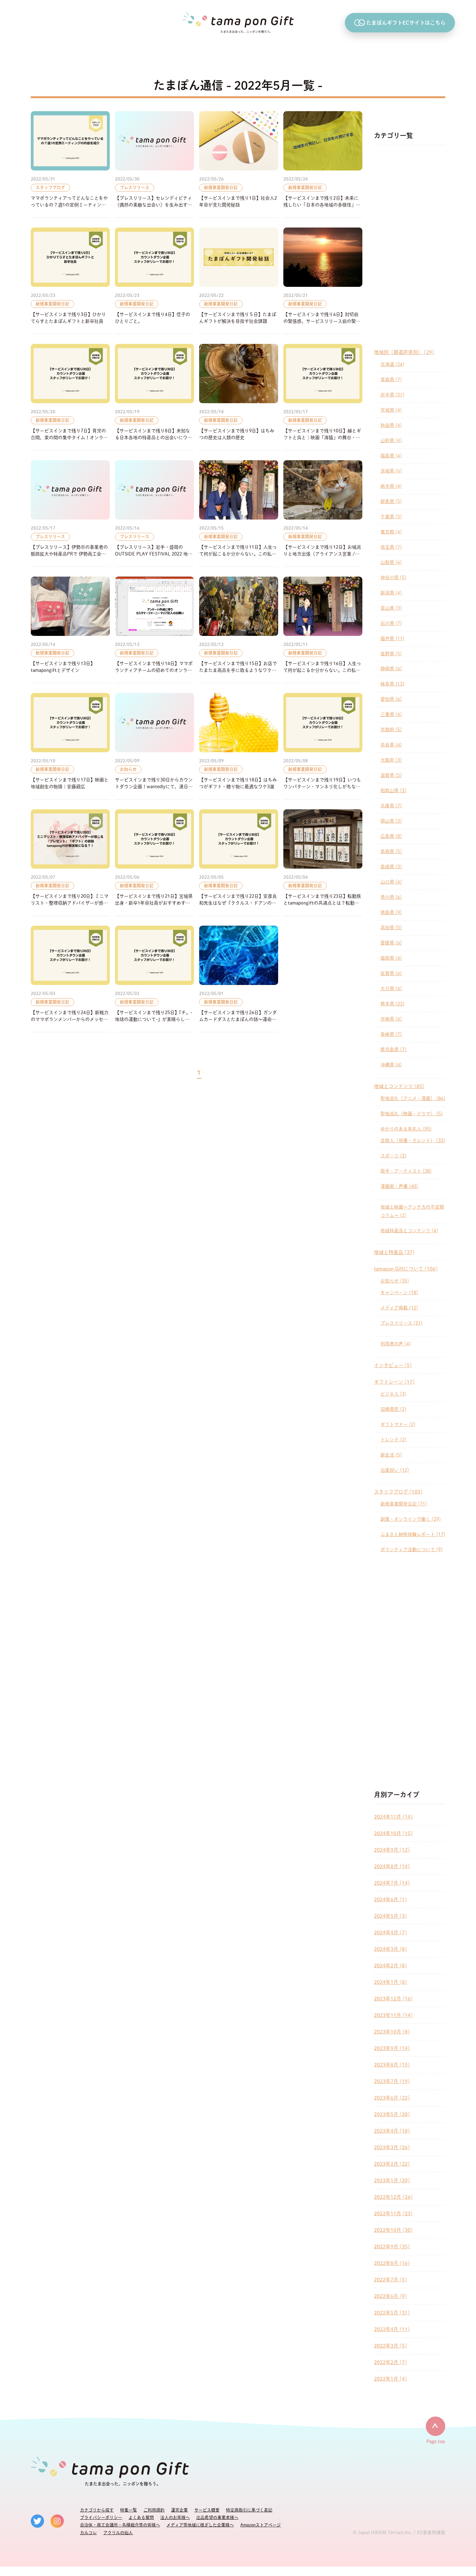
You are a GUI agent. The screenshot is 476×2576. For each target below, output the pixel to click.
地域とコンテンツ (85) (399, 1086)
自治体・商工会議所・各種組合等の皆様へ (120, 2525)
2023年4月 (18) (392, 2131)
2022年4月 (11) (392, 2329)
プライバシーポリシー (101, 2517)
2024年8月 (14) (392, 1866)
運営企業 (179, 2510)
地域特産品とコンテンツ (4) (409, 1231)
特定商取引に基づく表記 (249, 2510)
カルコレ (88, 2533)
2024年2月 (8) (391, 1966)
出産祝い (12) (395, 1470)
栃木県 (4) (391, 486)
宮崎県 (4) (391, 1019)
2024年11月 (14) (393, 1817)
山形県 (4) (391, 440)
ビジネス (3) (393, 1394)
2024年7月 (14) (392, 1883)
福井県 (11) (392, 638)
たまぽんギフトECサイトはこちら (406, 23)
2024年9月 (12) (392, 1850)
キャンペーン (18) (399, 1293)
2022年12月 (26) (393, 2197)
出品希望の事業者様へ (217, 2517)
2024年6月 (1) (391, 1899)
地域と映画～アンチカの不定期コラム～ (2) (412, 1211)
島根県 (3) (391, 867)
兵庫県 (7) (391, 806)
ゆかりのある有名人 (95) (406, 1129)
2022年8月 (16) (392, 2263)
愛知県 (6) (391, 699)
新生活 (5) (391, 1455)
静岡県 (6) (391, 669)
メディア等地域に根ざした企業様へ (200, 2525)
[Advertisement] (410, 247)
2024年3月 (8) (391, 1949)
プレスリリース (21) (402, 1323)
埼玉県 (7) (391, 547)
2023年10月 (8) (392, 2032)
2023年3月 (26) (392, 2147)
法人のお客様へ (175, 2517)
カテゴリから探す (97, 2510)
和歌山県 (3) (393, 790)
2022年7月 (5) (391, 2280)
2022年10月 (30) (393, 2230)
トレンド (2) (393, 1440)
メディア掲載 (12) (399, 1308)
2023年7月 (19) (392, 2081)
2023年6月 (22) (392, 2098)
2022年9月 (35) (392, 2247)
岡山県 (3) (391, 821)
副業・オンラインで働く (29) (411, 1519)
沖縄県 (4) (391, 1065)
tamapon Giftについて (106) (406, 1269)
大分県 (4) (391, 989)
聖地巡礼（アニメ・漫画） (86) (413, 1098)
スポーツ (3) (393, 1156)
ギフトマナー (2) (398, 1424)
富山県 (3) (391, 608)
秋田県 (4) (391, 425)
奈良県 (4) (391, 745)
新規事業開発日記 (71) (404, 1504)
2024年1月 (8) (391, 1982)
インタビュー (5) (393, 1365)
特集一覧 (129, 2510)
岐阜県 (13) (392, 684)
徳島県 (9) (391, 912)
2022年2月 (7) (391, 2362)
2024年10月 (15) (393, 1833)
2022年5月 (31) (392, 2313)
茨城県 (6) (391, 471)
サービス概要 (207, 2510)
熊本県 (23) (392, 1004)
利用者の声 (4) (396, 1344)
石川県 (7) (391, 623)
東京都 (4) (391, 532)
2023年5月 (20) (392, 2114)
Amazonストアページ (261, 2525)
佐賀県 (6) (391, 973)
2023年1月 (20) (392, 2180)
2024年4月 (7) (391, 1932)
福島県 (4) (391, 456)
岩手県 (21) (392, 395)
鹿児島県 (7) (393, 1049)
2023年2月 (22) (392, 2164)
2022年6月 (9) (391, 2296)
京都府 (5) (391, 730)
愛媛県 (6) (391, 943)
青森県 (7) (391, 380)
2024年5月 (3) (391, 1916)
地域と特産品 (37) (394, 1252)
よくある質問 (141, 2517)
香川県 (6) (391, 897)
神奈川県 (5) (393, 578)
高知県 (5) (391, 928)
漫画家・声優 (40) (399, 1186)
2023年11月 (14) (393, 2015)
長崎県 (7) (391, 1034)
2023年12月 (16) (393, 1999)
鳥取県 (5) (391, 851)
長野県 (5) (391, 654)
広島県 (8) (391, 836)
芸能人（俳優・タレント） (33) (413, 1141)
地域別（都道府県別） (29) (404, 352)
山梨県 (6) (391, 562)
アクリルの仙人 (118, 2533)
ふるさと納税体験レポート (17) (413, 1534)
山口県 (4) (391, 882)
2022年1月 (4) (391, 2379)
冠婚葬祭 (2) (393, 1409)
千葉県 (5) (391, 517)
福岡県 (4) (391, 958)
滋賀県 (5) (391, 775)
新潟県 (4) (391, 593)
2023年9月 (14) (392, 2048)
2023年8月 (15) (392, 2065)
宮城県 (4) (391, 410)
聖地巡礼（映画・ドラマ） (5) (412, 1114)
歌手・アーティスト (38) (406, 1171)
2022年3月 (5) (391, 2346)
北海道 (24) (392, 364)
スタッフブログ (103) (398, 1492)
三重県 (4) (391, 714)
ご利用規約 (154, 2510)
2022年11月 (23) (393, 2213)
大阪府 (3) (391, 760)
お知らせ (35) (395, 1281)
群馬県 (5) (391, 501)
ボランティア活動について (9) (412, 1550)
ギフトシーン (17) (394, 1382)
